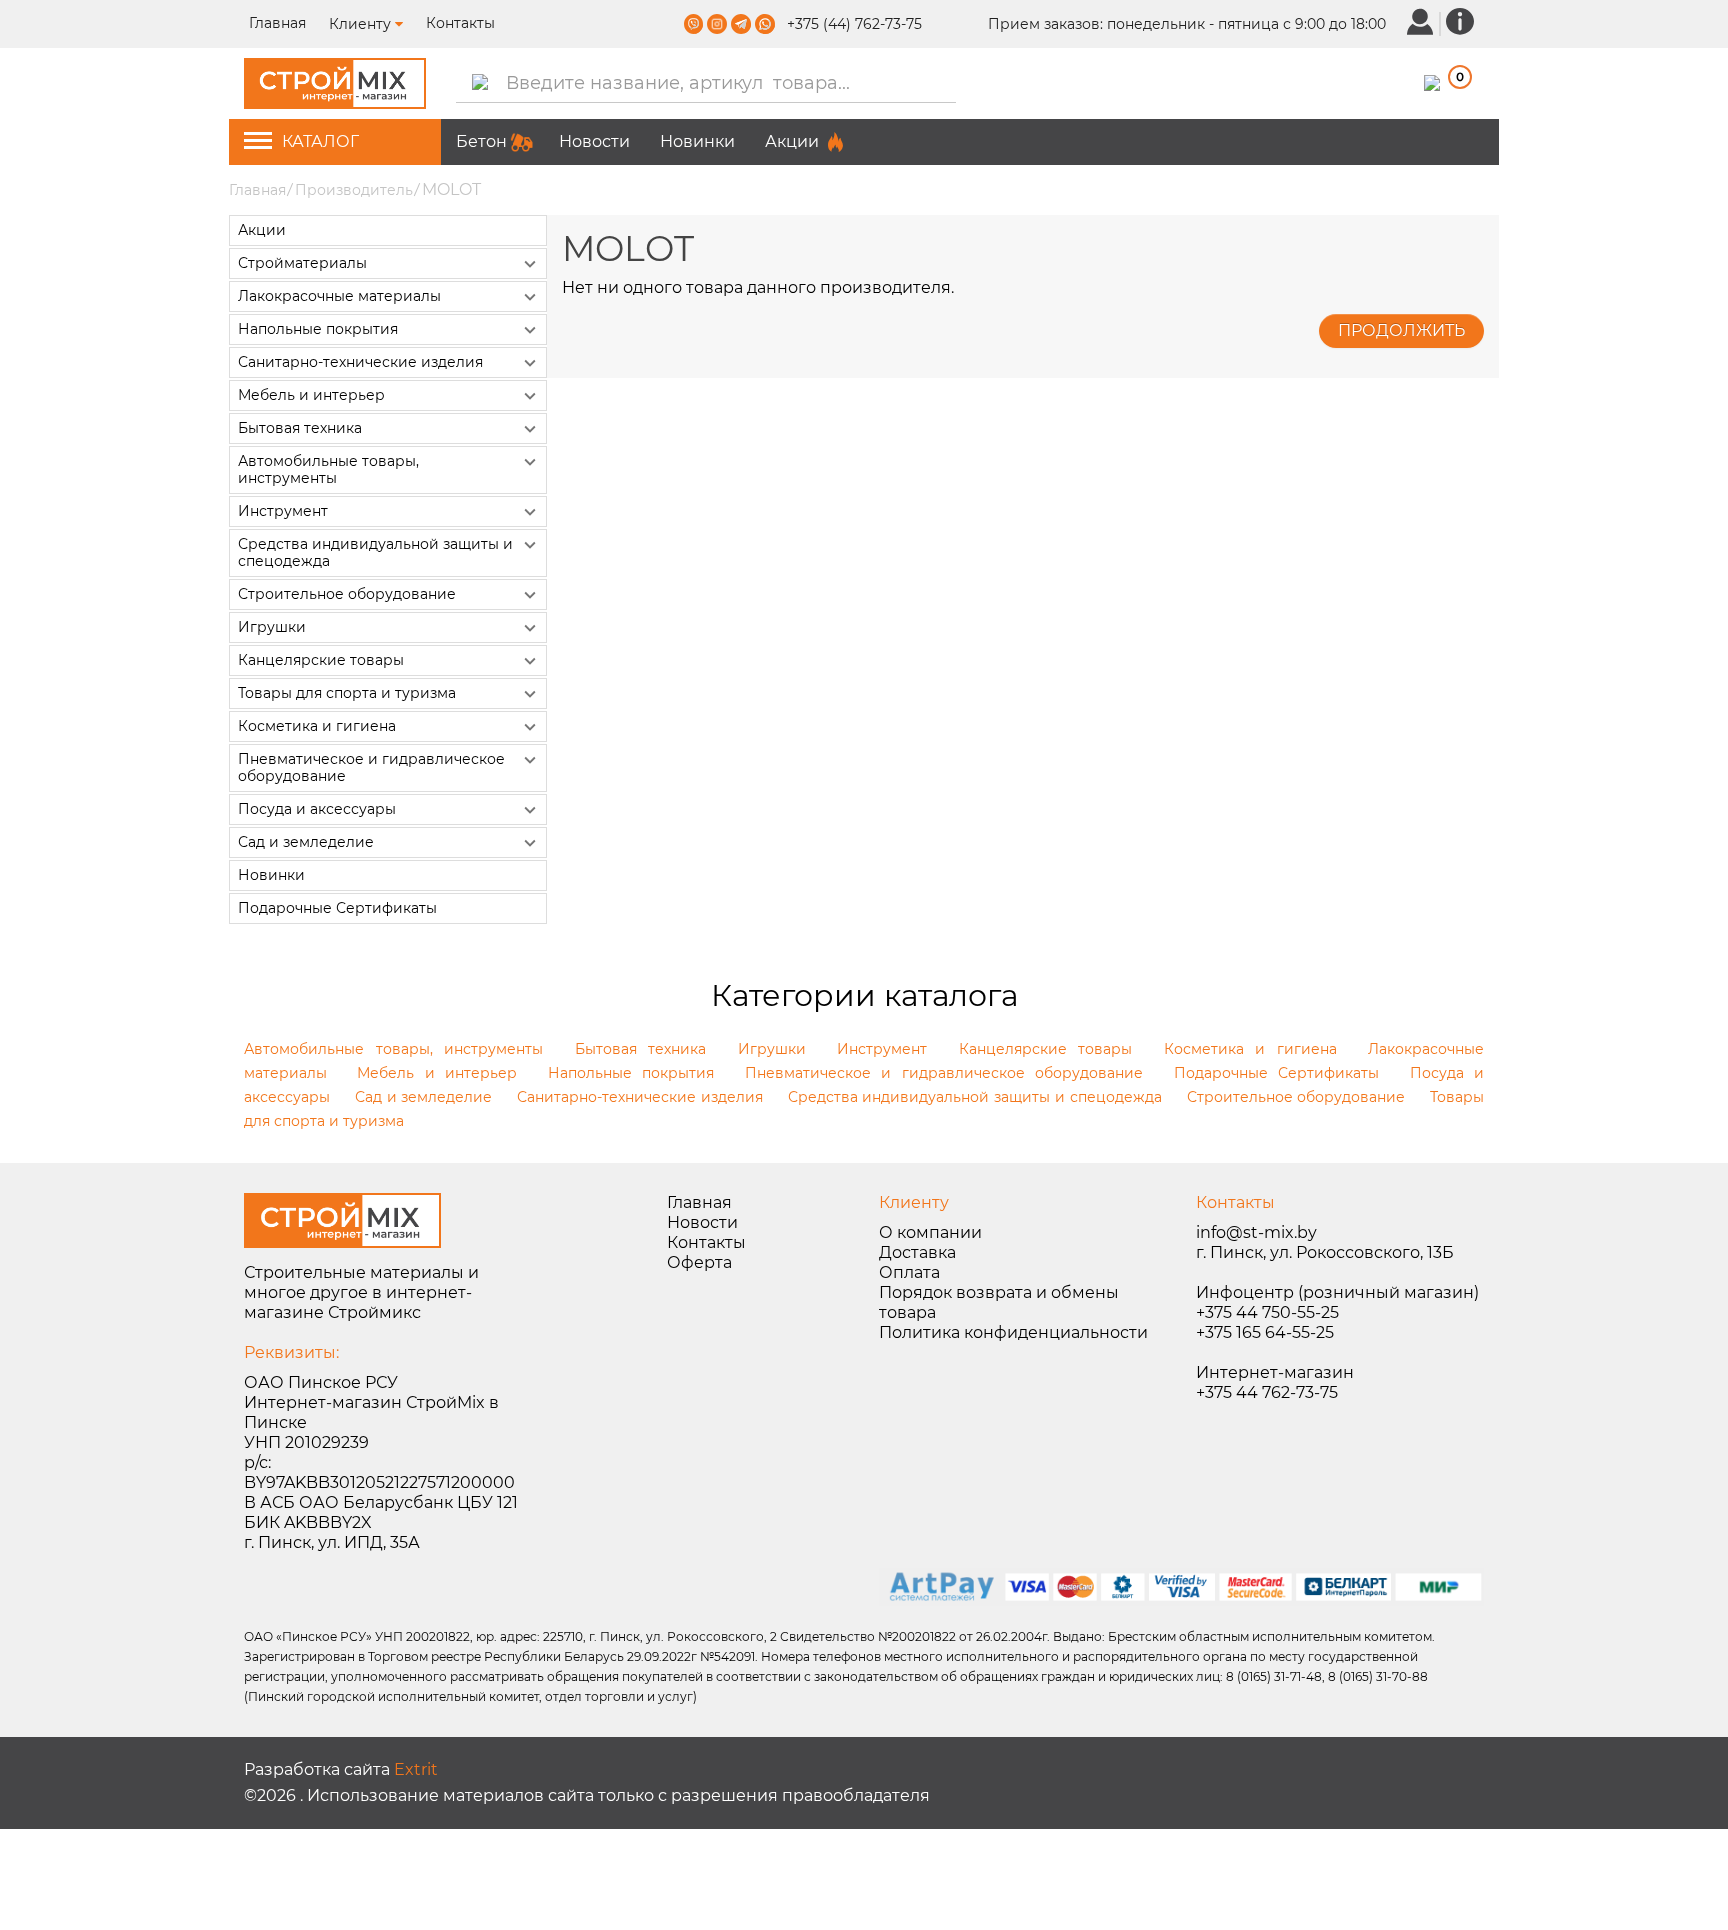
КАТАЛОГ (320, 141)
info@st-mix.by (1256, 1232)
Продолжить (1401, 330)
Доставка (917, 1252)
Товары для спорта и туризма (347, 693)
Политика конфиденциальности (1013, 1332)
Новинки (697, 141)
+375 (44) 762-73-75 (854, 24)
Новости (594, 141)
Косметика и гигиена (317, 726)
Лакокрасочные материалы (339, 296)
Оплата (909, 1272)
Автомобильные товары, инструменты (328, 469)
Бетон (481, 141)
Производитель (354, 190)
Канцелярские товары (321, 660)
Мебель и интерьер (311, 395)
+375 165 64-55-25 (1265, 1332)
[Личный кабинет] (1420, 21)
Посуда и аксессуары (317, 809)
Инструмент (283, 511)
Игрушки (272, 627)
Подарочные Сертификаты (337, 908)
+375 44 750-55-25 (1267, 1312)
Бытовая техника (300, 428)
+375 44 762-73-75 (1267, 1392)
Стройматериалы (302, 263)
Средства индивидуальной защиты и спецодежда (375, 552)
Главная (279, 23)
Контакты (460, 23)
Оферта (699, 1262)
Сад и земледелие (306, 842)
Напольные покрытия (318, 329)
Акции (792, 141)
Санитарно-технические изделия (360, 362)
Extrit (416, 1769)
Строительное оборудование (347, 594)
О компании (930, 1232)
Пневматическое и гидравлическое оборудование (371, 767)
